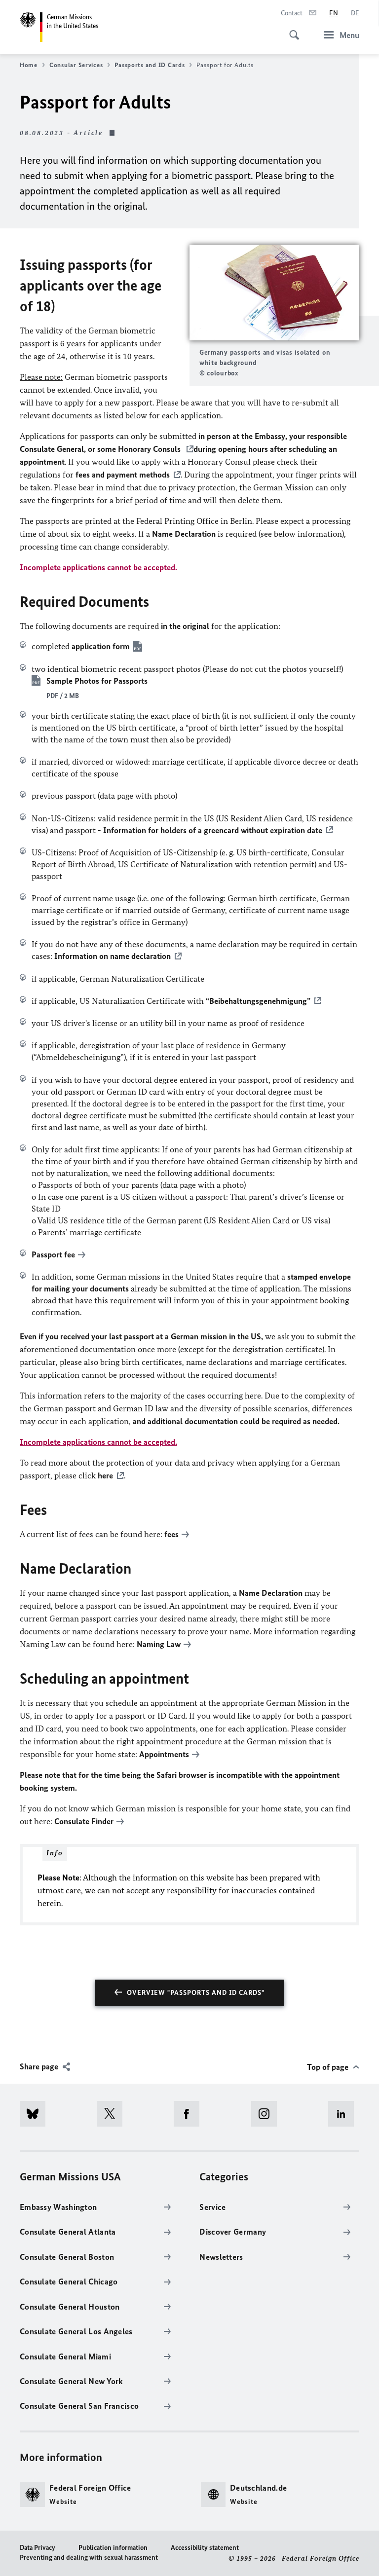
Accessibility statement (205, 2548)
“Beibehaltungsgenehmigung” (258, 1001)
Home (29, 65)
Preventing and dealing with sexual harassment (89, 2558)
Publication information (113, 2548)
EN (334, 13)
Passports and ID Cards (150, 65)
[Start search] (291, 30)
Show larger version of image (274, 293)
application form (101, 646)
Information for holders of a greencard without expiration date (213, 830)
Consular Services (76, 65)
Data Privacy (38, 2548)
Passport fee (53, 1254)
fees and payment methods (123, 475)
